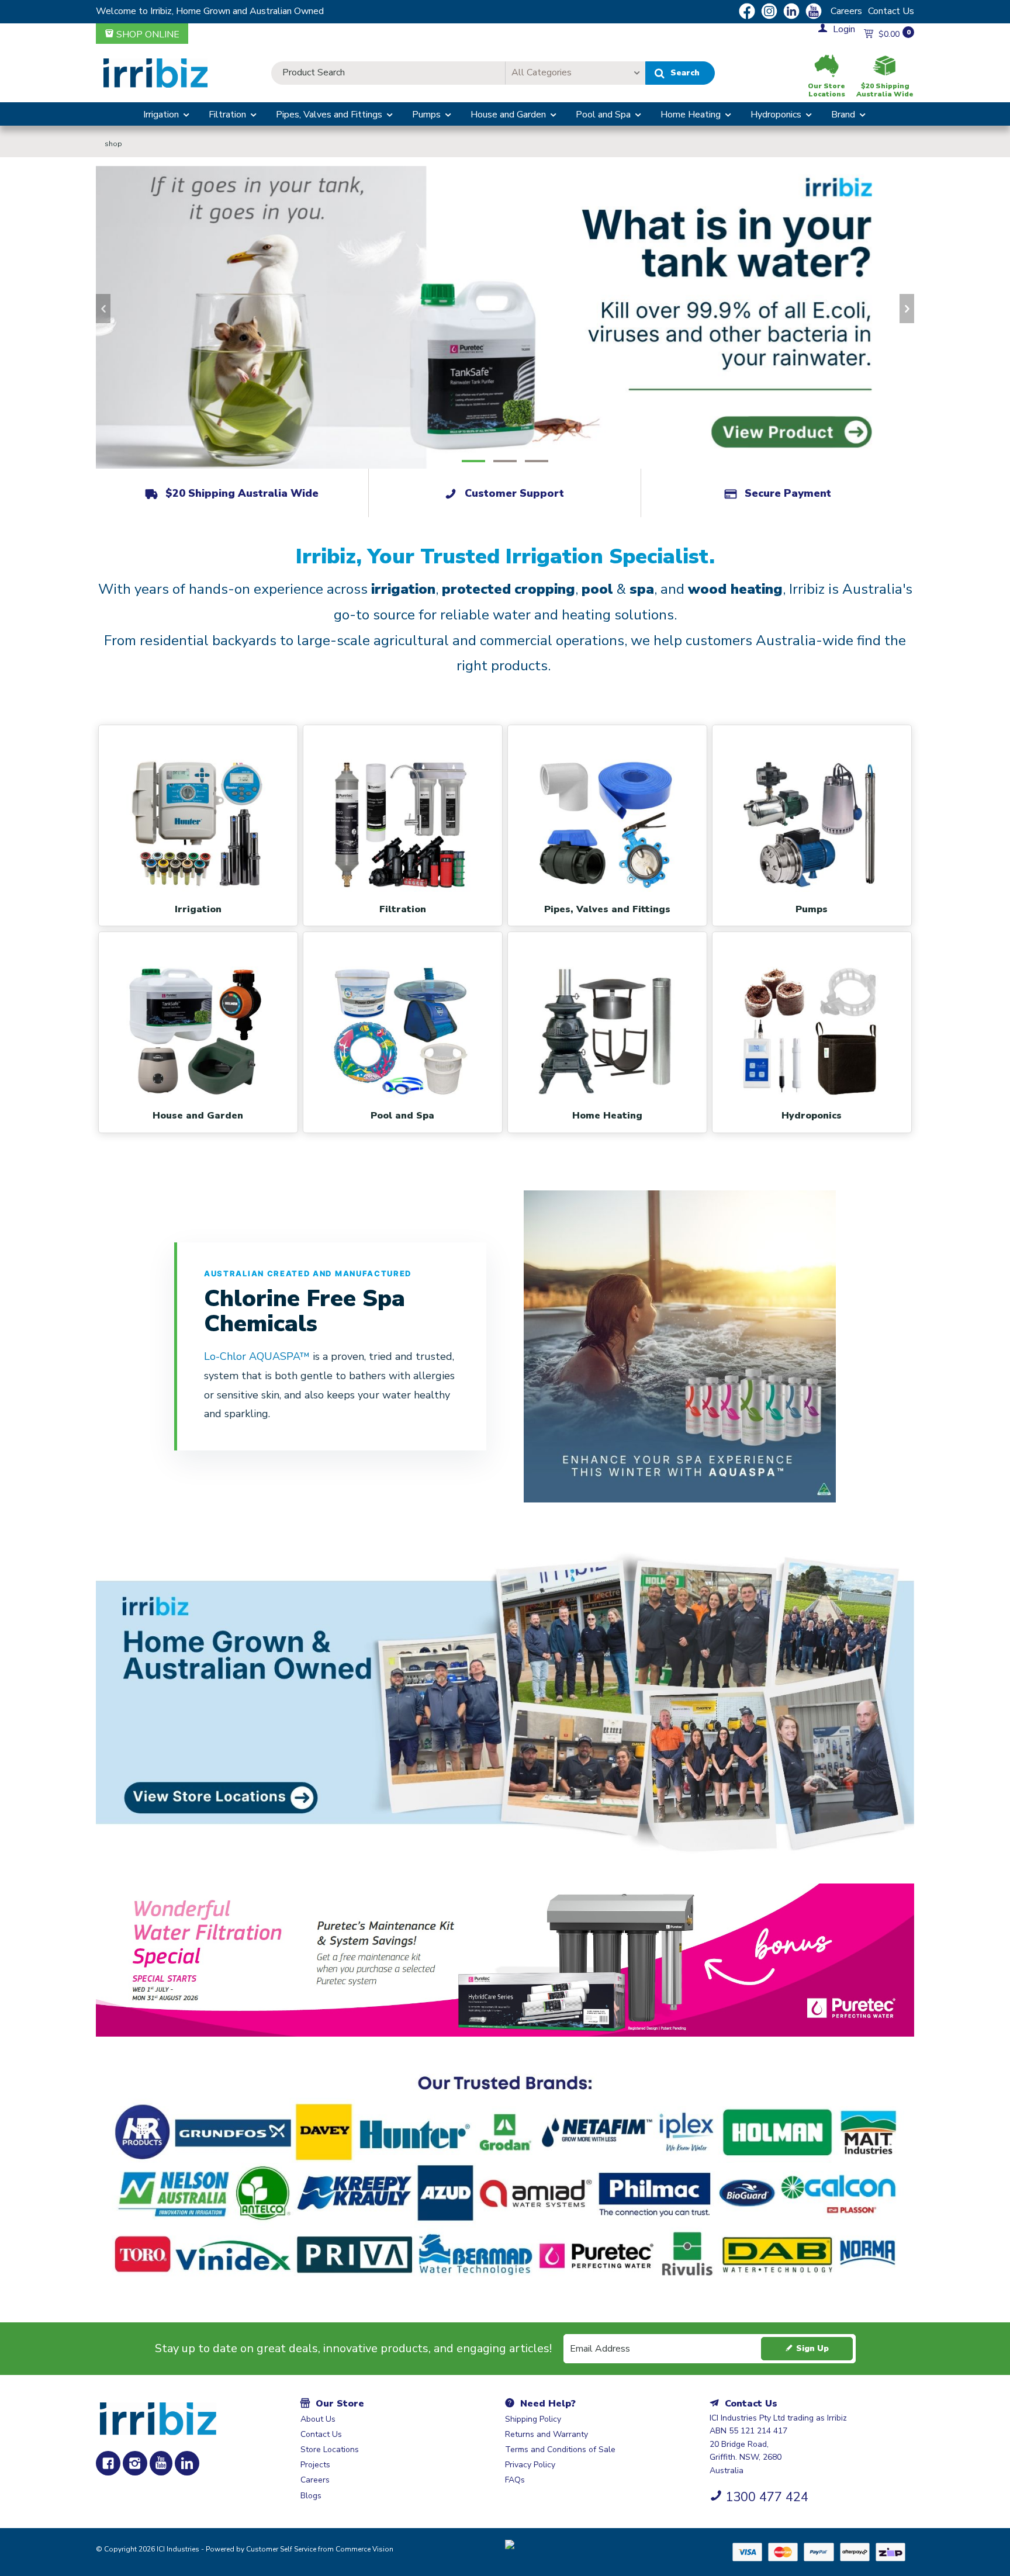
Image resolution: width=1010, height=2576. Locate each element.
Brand (843, 115)
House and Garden (508, 115)
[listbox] (575, 73)
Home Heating (691, 115)
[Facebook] (108, 2463)
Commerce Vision (364, 2549)
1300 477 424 (767, 2497)
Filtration (227, 115)
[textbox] (388, 73)
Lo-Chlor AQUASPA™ (258, 1356)
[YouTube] (161, 2463)
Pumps (426, 115)
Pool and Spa (603, 115)
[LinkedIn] (187, 2463)
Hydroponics (776, 115)
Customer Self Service (281, 2549)
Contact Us (891, 11)
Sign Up (812, 2348)
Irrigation (161, 115)
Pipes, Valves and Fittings (329, 115)
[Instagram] (135, 2463)
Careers (846, 11)
